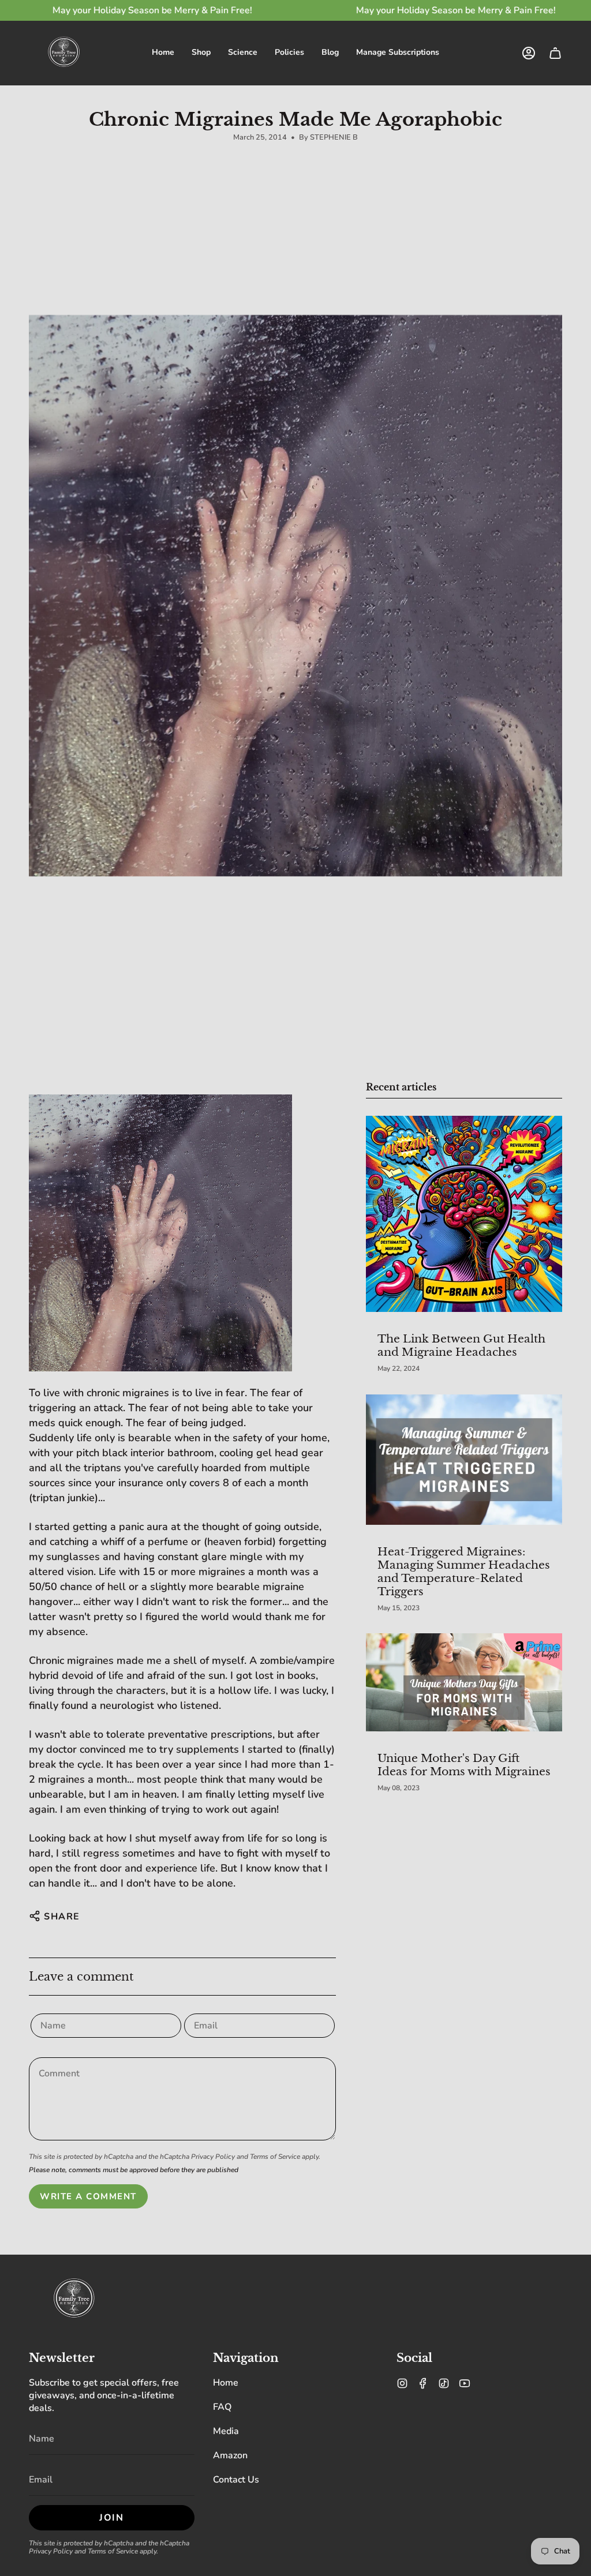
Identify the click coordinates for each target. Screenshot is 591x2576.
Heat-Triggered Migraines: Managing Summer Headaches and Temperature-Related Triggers (464, 1571)
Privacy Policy (213, 2157)
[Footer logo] (74, 2300)
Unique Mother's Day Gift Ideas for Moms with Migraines (464, 1765)
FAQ (222, 2407)
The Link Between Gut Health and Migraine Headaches (461, 1345)
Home (226, 2383)
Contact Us (236, 2480)
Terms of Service (275, 2157)
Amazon (230, 2455)
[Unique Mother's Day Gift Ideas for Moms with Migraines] (464, 1682)
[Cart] (555, 53)
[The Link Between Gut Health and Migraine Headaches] (464, 1214)
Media (226, 2431)
